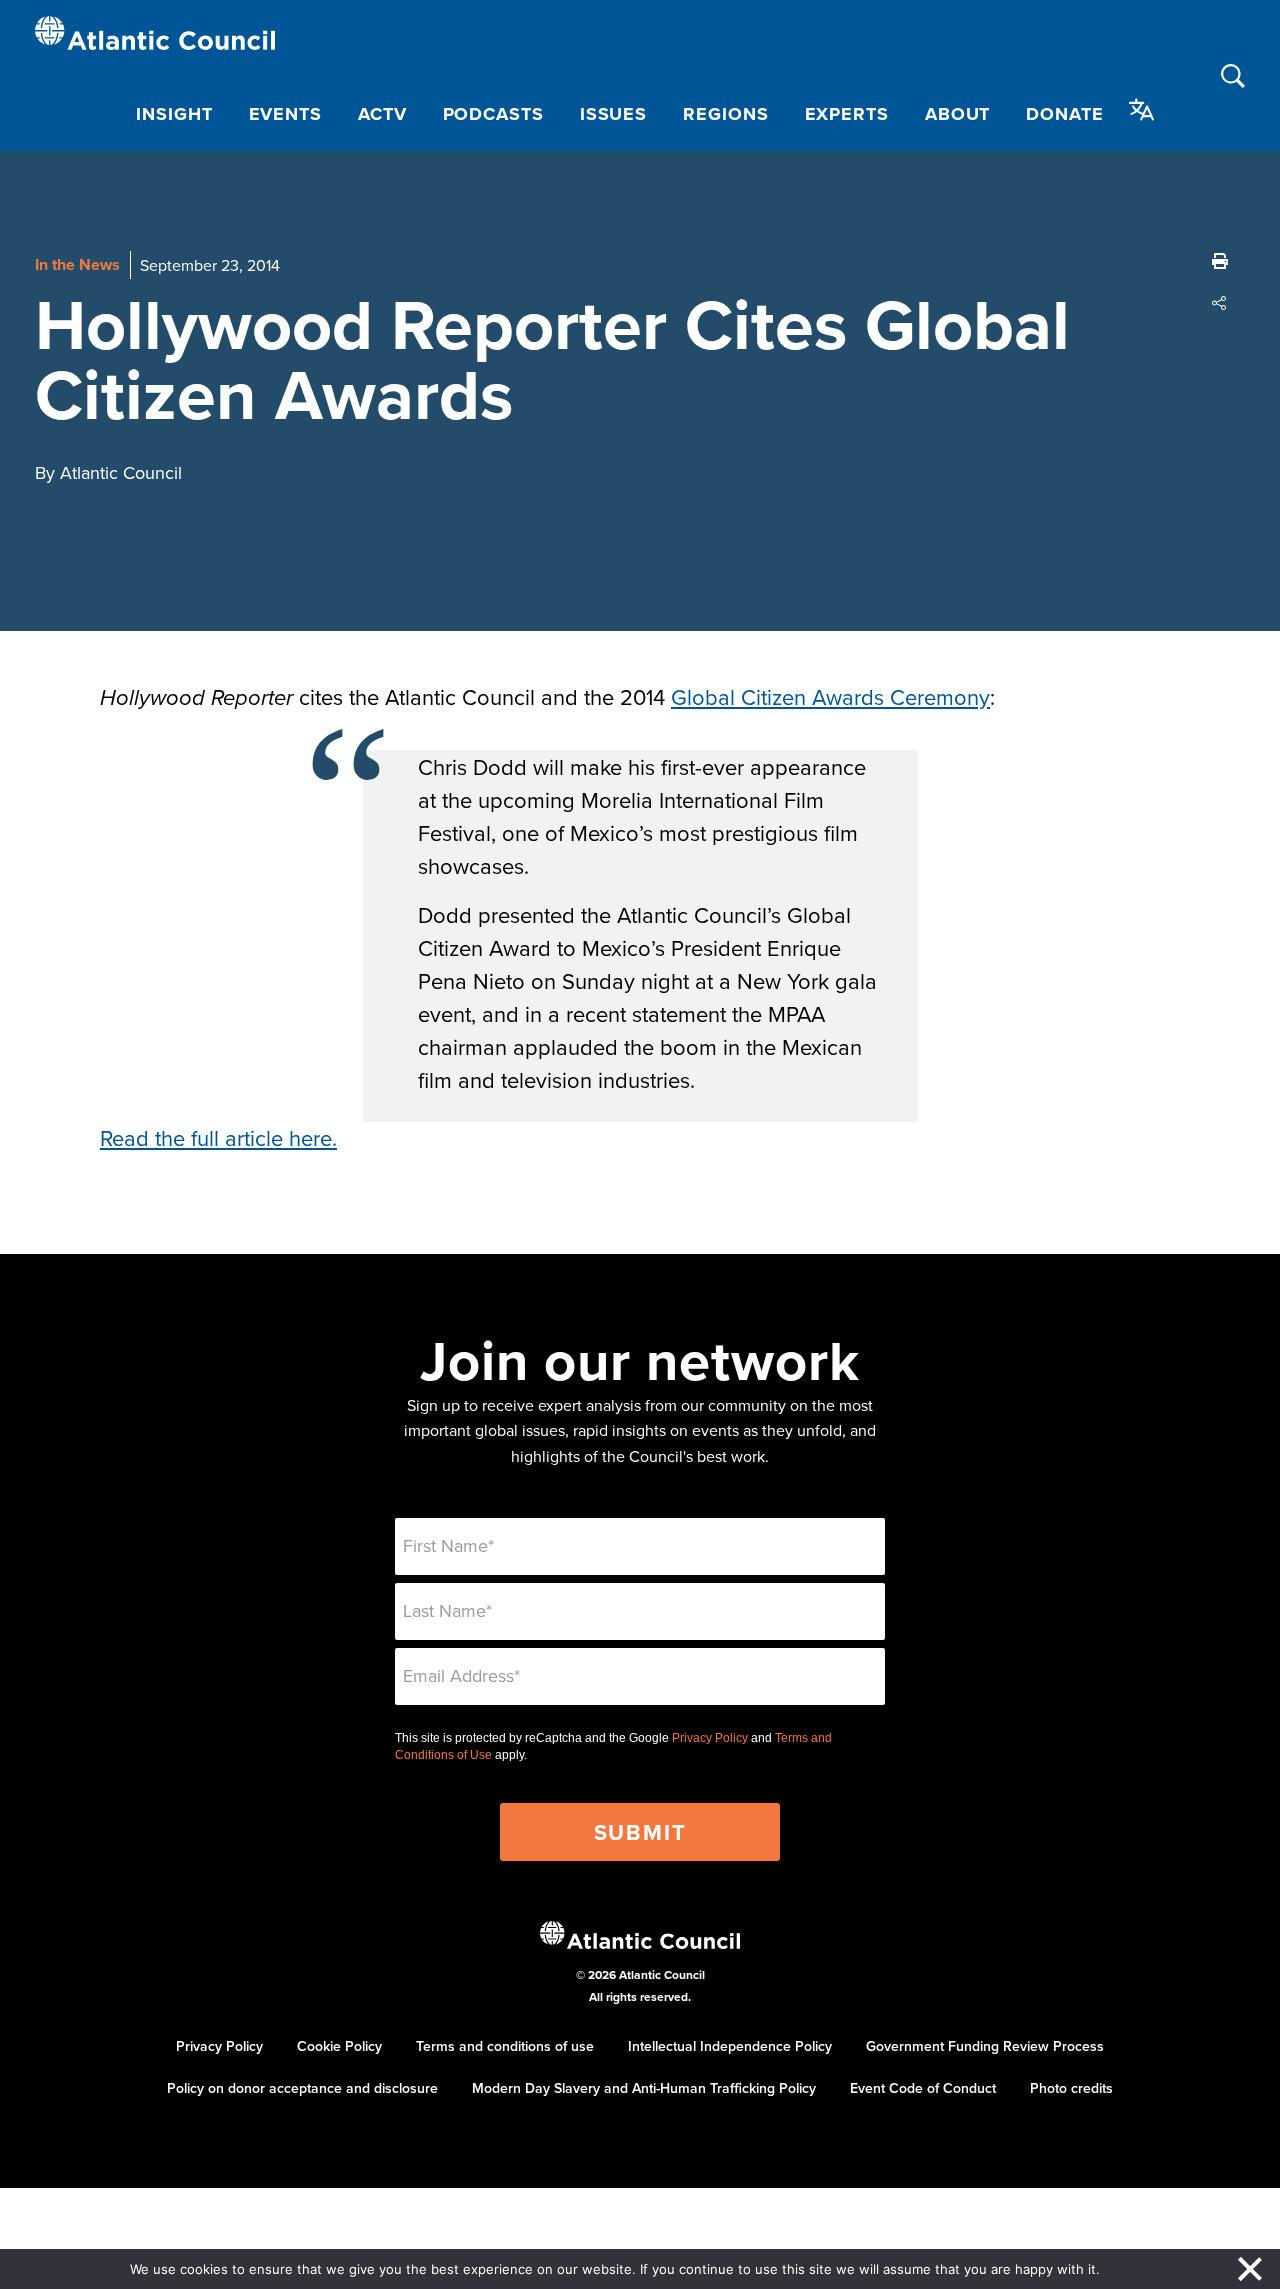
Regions (725, 114)
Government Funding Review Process (985, 2046)
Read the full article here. (218, 1137)
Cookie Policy (339, 2046)
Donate (1064, 114)
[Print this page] (1220, 261)
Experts (847, 114)
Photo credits (1071, 2088)
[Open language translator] (1142, 110)
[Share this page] (1220, 303)
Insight (174, 114)
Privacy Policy (710, 1738)
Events (285, 114)
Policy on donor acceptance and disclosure (302, 2088)
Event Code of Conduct (923, 2088)
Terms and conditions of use (505, 2046)
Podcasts (493, 114)
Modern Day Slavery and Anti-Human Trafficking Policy (644, 2088)
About (958, 114)
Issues (613, 114)
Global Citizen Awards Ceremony (830, 696)
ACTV (382, 114)
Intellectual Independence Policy (730, 2046)
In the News (77, 264)
